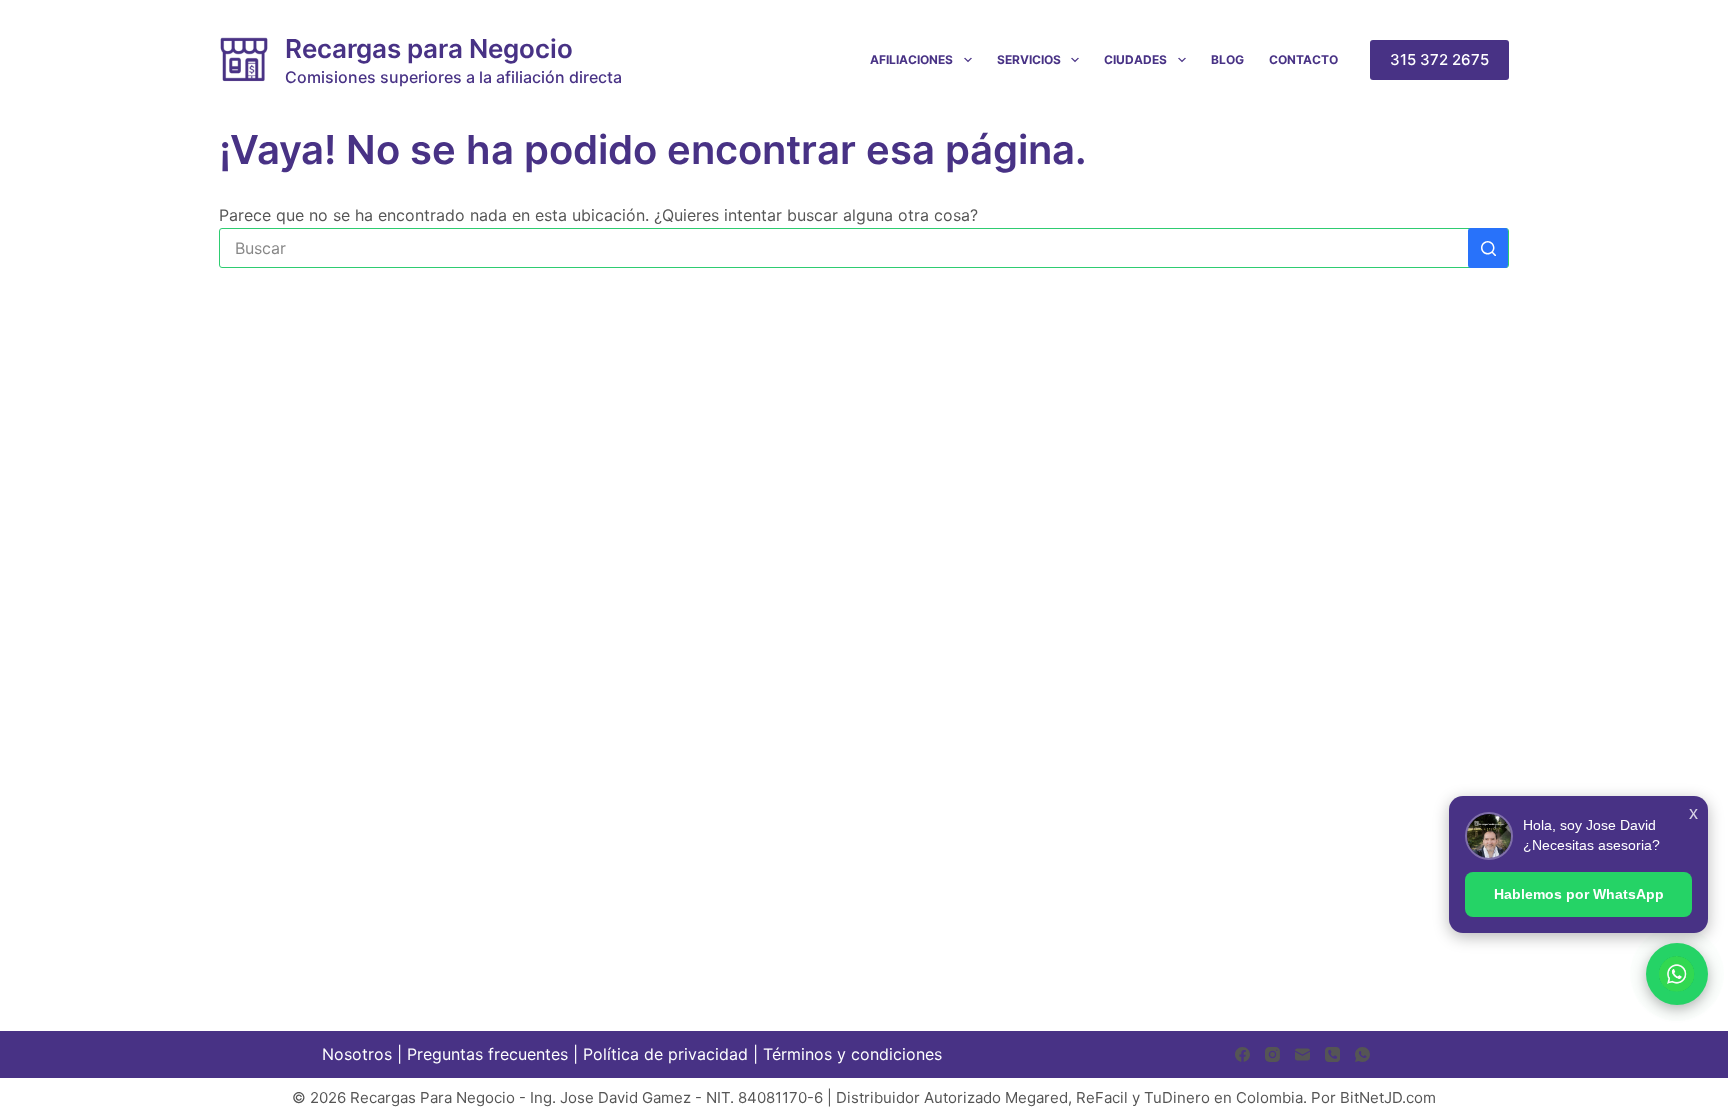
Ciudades (1135, 59)
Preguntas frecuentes (487, 1054)
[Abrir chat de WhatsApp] (1677, 974)
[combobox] (844, 248)
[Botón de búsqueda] (1488, 248)
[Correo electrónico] (1302, 1054)
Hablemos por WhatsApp (1579, 894)
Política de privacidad (665, 1054)
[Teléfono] (1332, 1054)
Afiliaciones (911, 59)
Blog (1227, 59)
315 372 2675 (1439, 59)
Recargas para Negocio (429, 48)
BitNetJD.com (1388, 1097)
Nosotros (357, 1054)
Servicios (1029, 59)
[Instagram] (1272, 1054)
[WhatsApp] (1362, 1054)
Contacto (1303, 59)
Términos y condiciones (852, 1054)
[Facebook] (1242, 1054)
